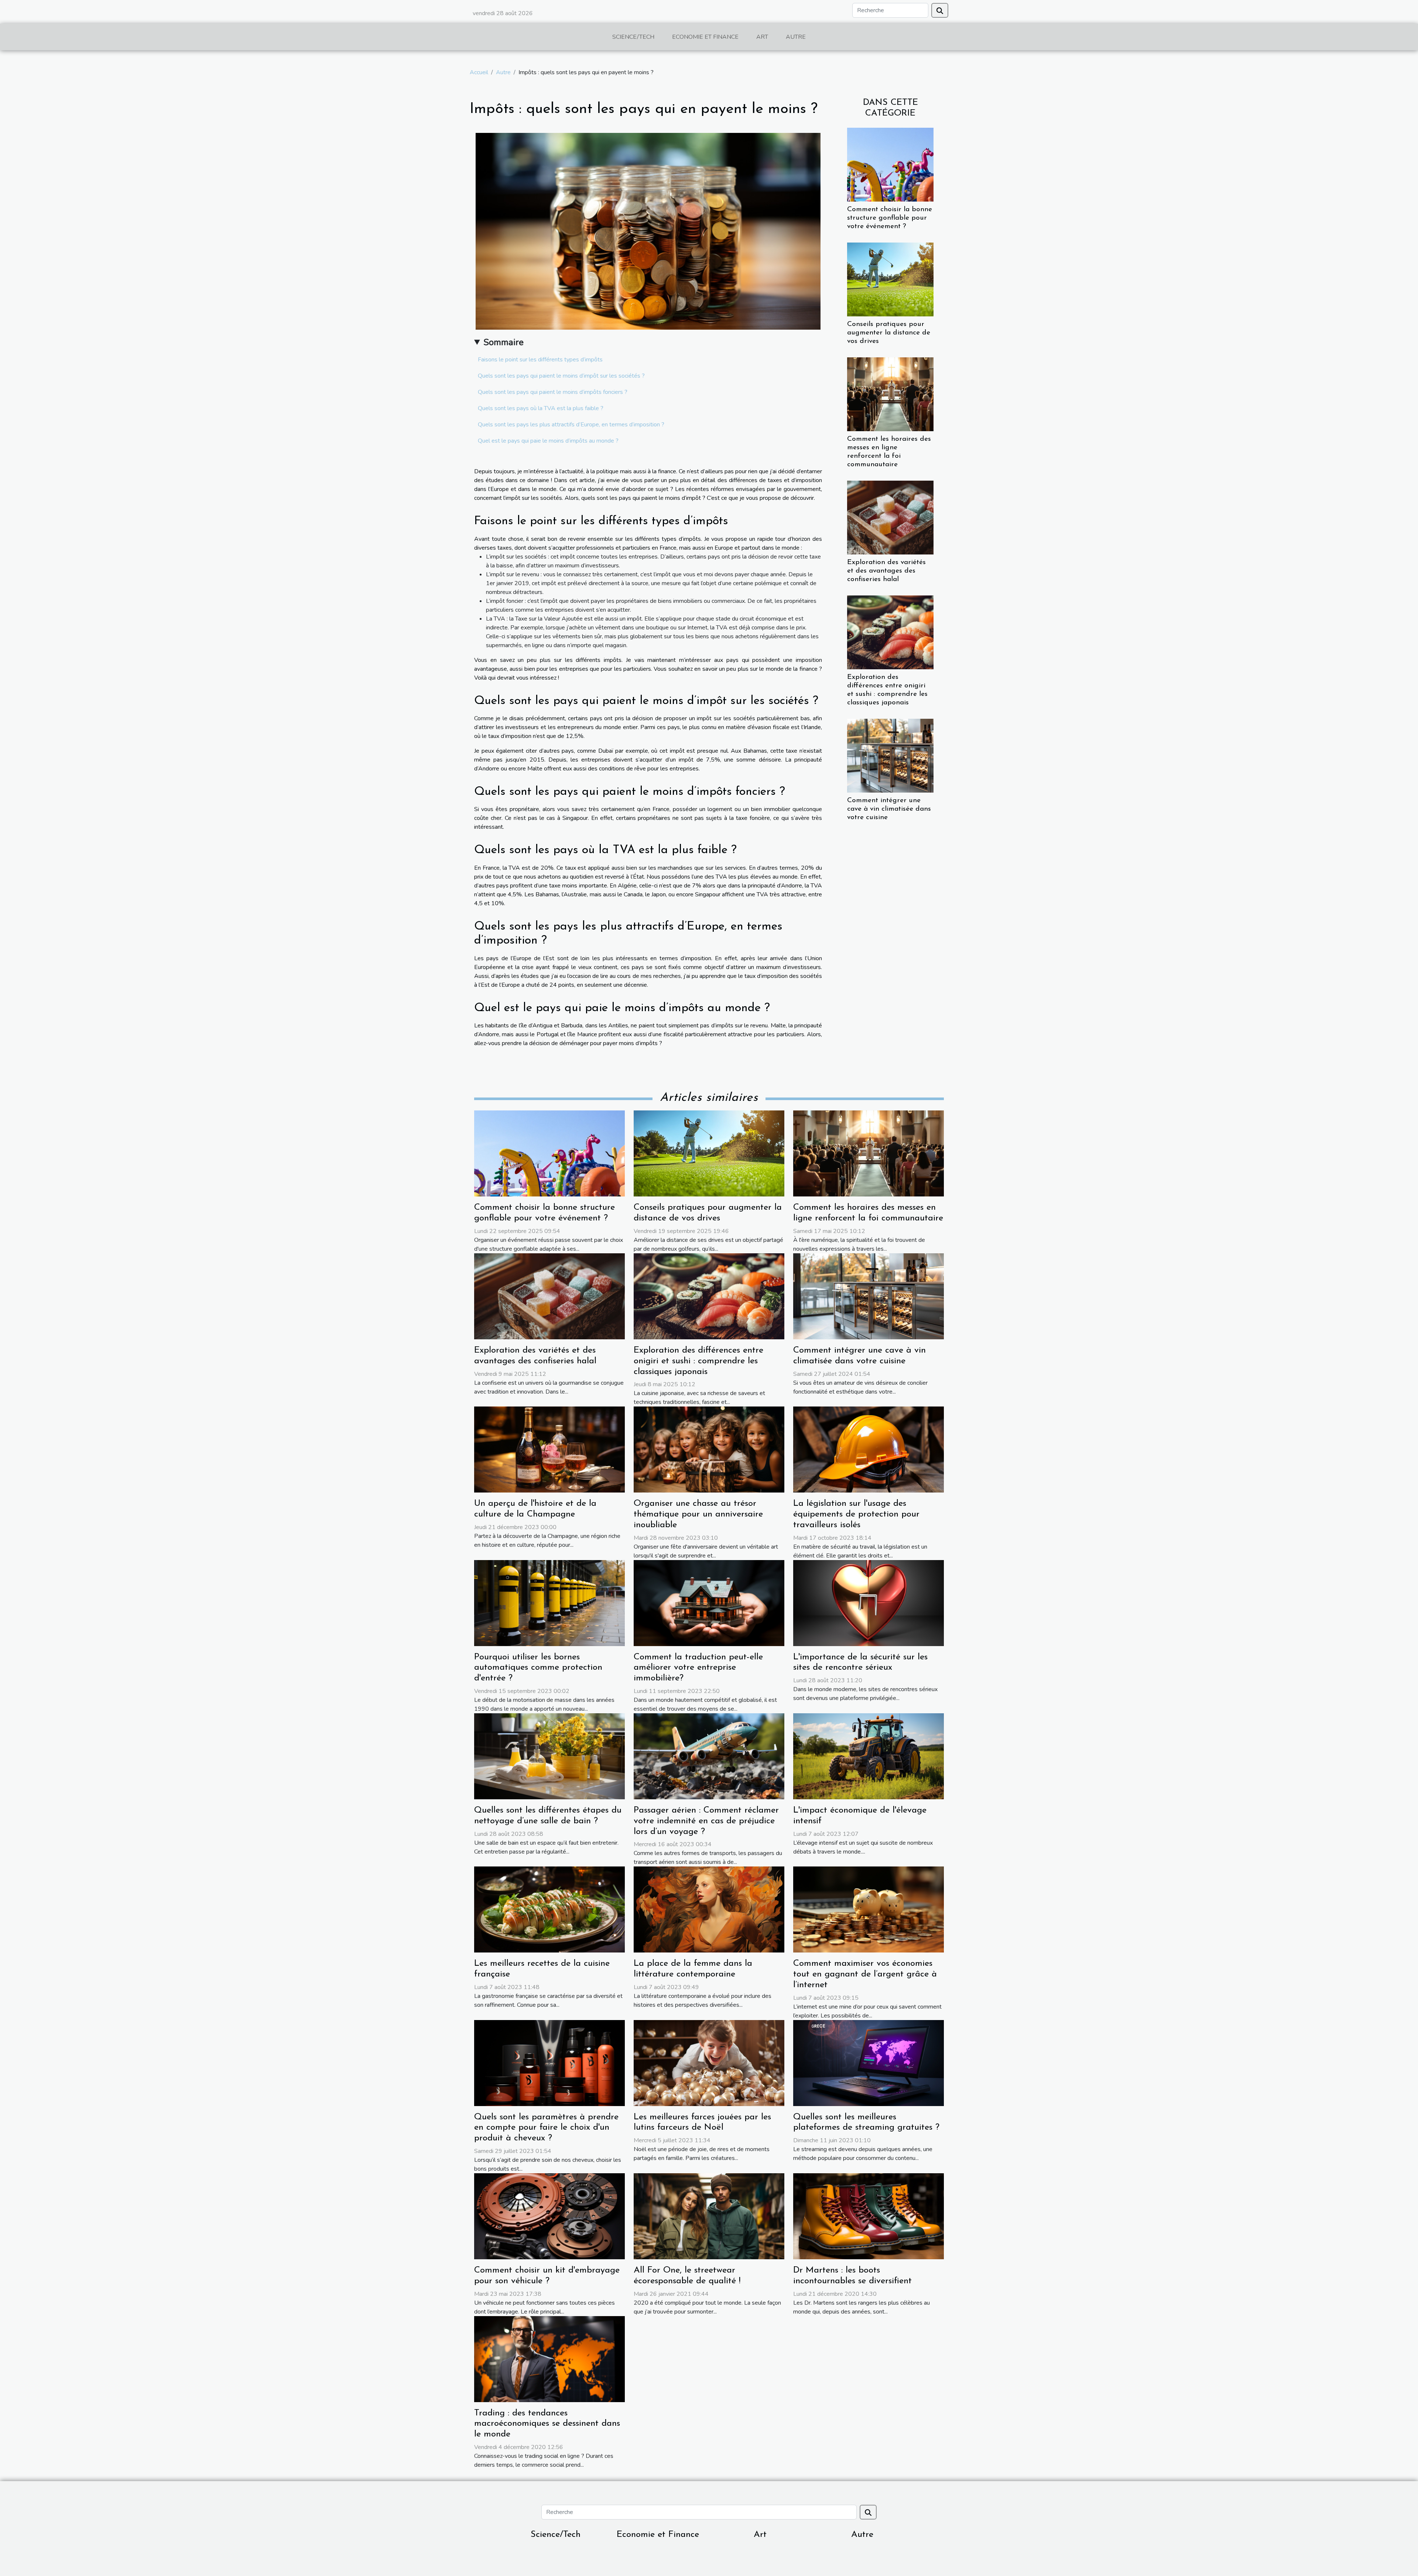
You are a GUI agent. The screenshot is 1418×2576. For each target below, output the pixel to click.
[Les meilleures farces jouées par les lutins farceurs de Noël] (709, 2062)
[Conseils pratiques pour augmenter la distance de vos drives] (890, 279)
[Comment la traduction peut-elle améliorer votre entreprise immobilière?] (709, 1603)
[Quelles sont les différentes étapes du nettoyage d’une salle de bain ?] (549, 1756)
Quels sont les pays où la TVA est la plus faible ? (541, 408)
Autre (796, 37)
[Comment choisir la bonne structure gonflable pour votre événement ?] (890, 164)
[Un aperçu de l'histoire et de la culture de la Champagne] (549, 1449)
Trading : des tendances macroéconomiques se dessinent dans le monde (547, 2424)
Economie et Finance (705, 37)
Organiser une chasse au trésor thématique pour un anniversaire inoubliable (698, 1514)
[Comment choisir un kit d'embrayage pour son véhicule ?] (549, 2216)
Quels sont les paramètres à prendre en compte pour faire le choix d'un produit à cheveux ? (546, 2128)
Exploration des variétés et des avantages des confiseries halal (886, 571)
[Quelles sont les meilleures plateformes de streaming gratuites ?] (869, 2062)
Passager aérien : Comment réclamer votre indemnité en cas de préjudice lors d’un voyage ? (706, 1821)
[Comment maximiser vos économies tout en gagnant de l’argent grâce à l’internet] (869, 1909)
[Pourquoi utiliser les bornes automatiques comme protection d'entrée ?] (549, 1603)
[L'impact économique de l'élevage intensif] (869, 1756)
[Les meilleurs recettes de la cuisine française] (549, 1909)
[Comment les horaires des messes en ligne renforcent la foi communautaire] (890, 394)
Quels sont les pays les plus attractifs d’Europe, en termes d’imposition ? (571, 425)
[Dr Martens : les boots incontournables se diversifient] (869, 2216)
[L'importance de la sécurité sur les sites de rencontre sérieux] (869, 1603)
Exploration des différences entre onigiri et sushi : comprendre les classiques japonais (698, 1361)
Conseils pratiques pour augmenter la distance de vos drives (889, 333)
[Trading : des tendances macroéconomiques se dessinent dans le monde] (549, 2359)
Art (762, 37)
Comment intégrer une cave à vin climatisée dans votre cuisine (889, 809)
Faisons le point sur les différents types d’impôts (540, 360)
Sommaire (504, 342)
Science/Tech (633, 37)
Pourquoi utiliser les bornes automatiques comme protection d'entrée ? (538, 1668)
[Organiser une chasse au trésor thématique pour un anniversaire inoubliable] (709, 1449)
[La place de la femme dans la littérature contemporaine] (709, 1909)
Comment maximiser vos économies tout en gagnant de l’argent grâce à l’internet (865, 1974)
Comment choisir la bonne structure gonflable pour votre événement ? (890, 218)
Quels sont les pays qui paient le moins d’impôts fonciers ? (553, 392)
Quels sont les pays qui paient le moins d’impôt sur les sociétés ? (561, 376)
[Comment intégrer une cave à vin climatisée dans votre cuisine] (890, 755)
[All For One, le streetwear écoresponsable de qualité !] (709, 2216)
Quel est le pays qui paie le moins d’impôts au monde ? (548, 441)
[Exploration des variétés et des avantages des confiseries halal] (890, 517)
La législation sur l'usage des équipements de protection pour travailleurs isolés (856, 1514)
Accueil (479, 72)
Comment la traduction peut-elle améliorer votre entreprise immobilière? (698, 1668)
